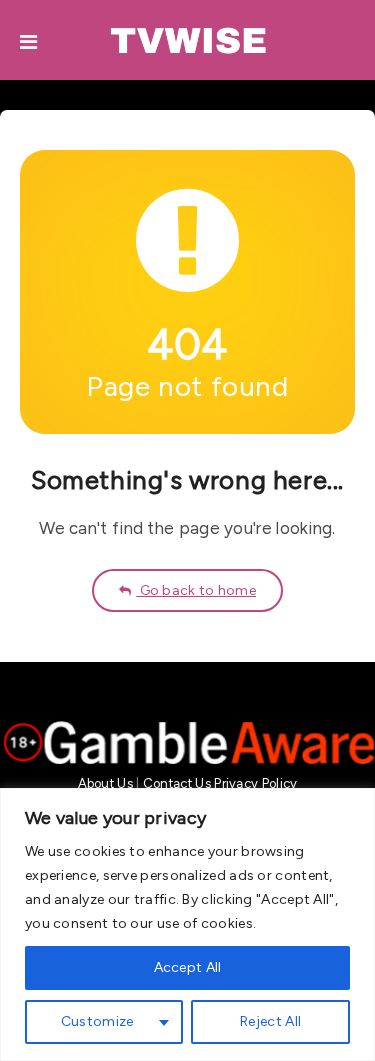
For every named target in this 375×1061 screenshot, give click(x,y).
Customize (97, 1021)
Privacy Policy (255, 783)
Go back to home (196, 590)
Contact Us (177, 783)
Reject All (270, 1021)
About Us (105, 783)
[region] (187, 924)
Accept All (188, 967)
